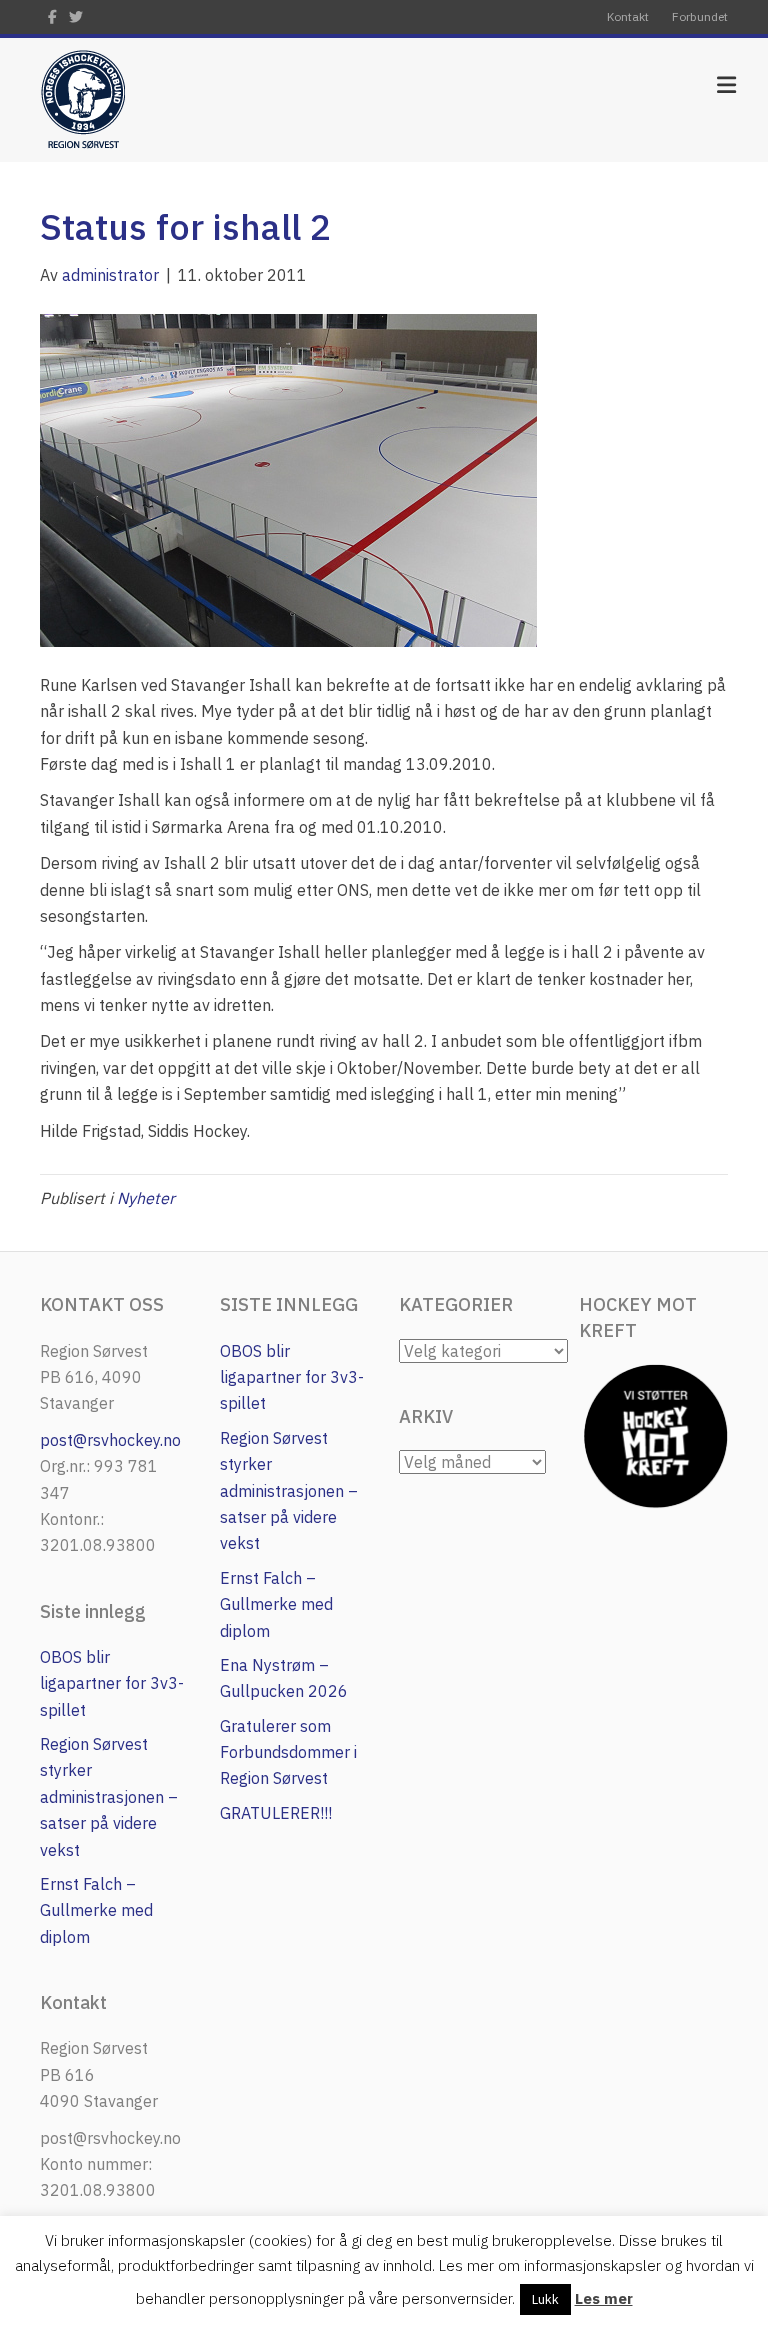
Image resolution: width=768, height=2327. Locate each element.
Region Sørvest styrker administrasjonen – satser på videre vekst (109, 1797)
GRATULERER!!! (276, 1813)
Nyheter (146, 1198)
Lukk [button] (545, 2299)
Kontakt (628, 16)
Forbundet (700, 16)
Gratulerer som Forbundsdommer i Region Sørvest (288, 1752)
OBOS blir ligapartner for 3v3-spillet (112, 1683)
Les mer (604, 2298)
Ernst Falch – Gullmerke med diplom (96, 1910)
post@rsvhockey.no (110, 1440)
